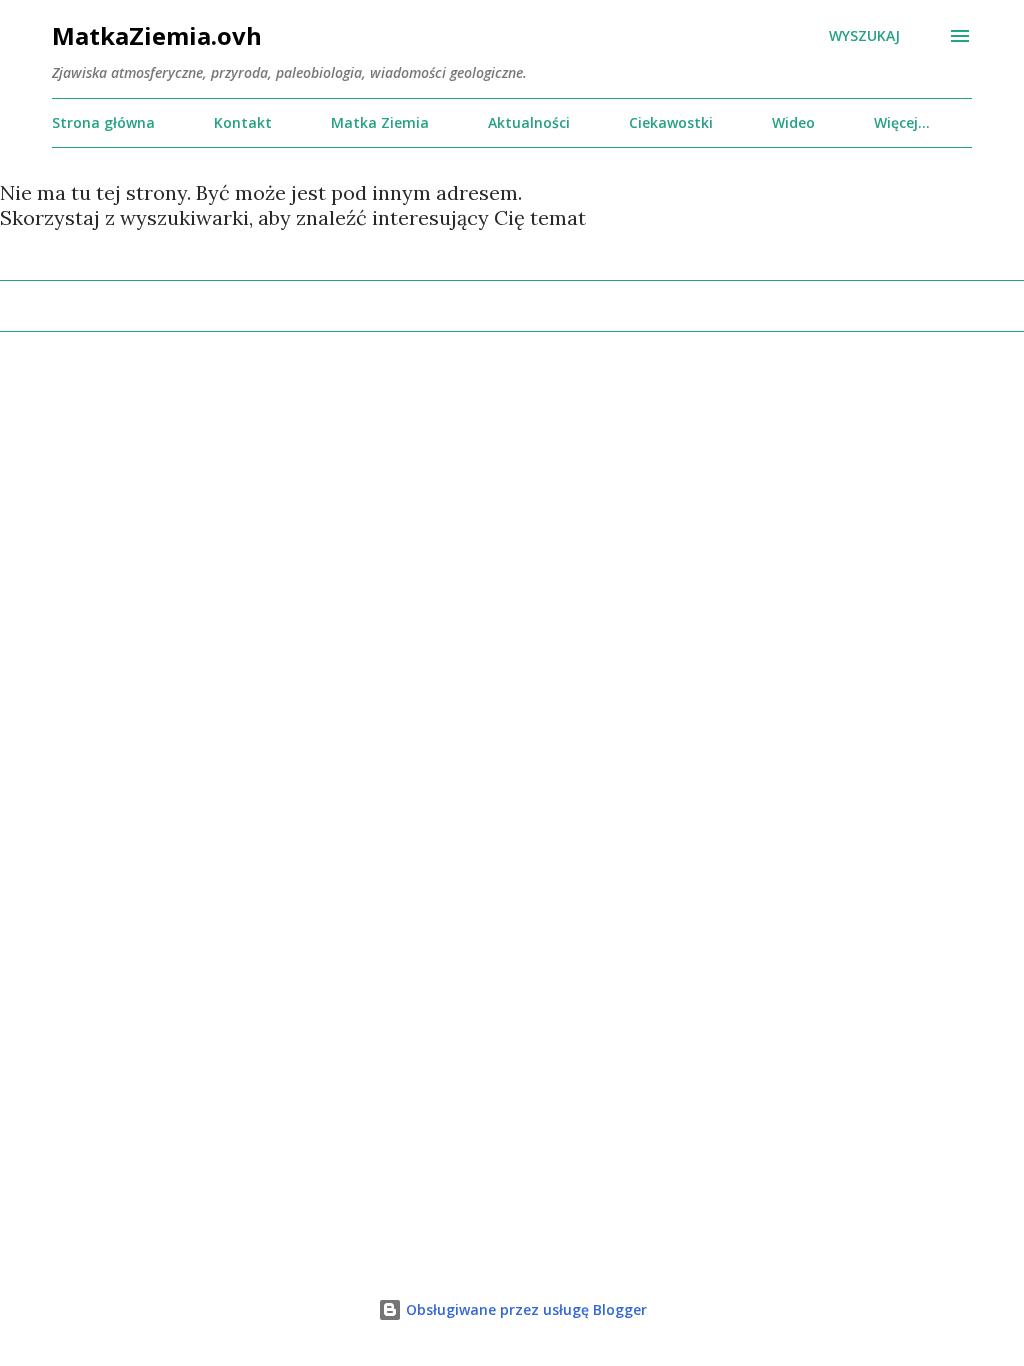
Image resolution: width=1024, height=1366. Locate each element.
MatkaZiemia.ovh (157, 35)
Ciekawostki (671, 122)
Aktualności (529, 122)
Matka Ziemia (380, 122)
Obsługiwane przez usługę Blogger (524, 1309)
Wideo (793, 122)
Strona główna (103, 122)
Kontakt (243, 122)
